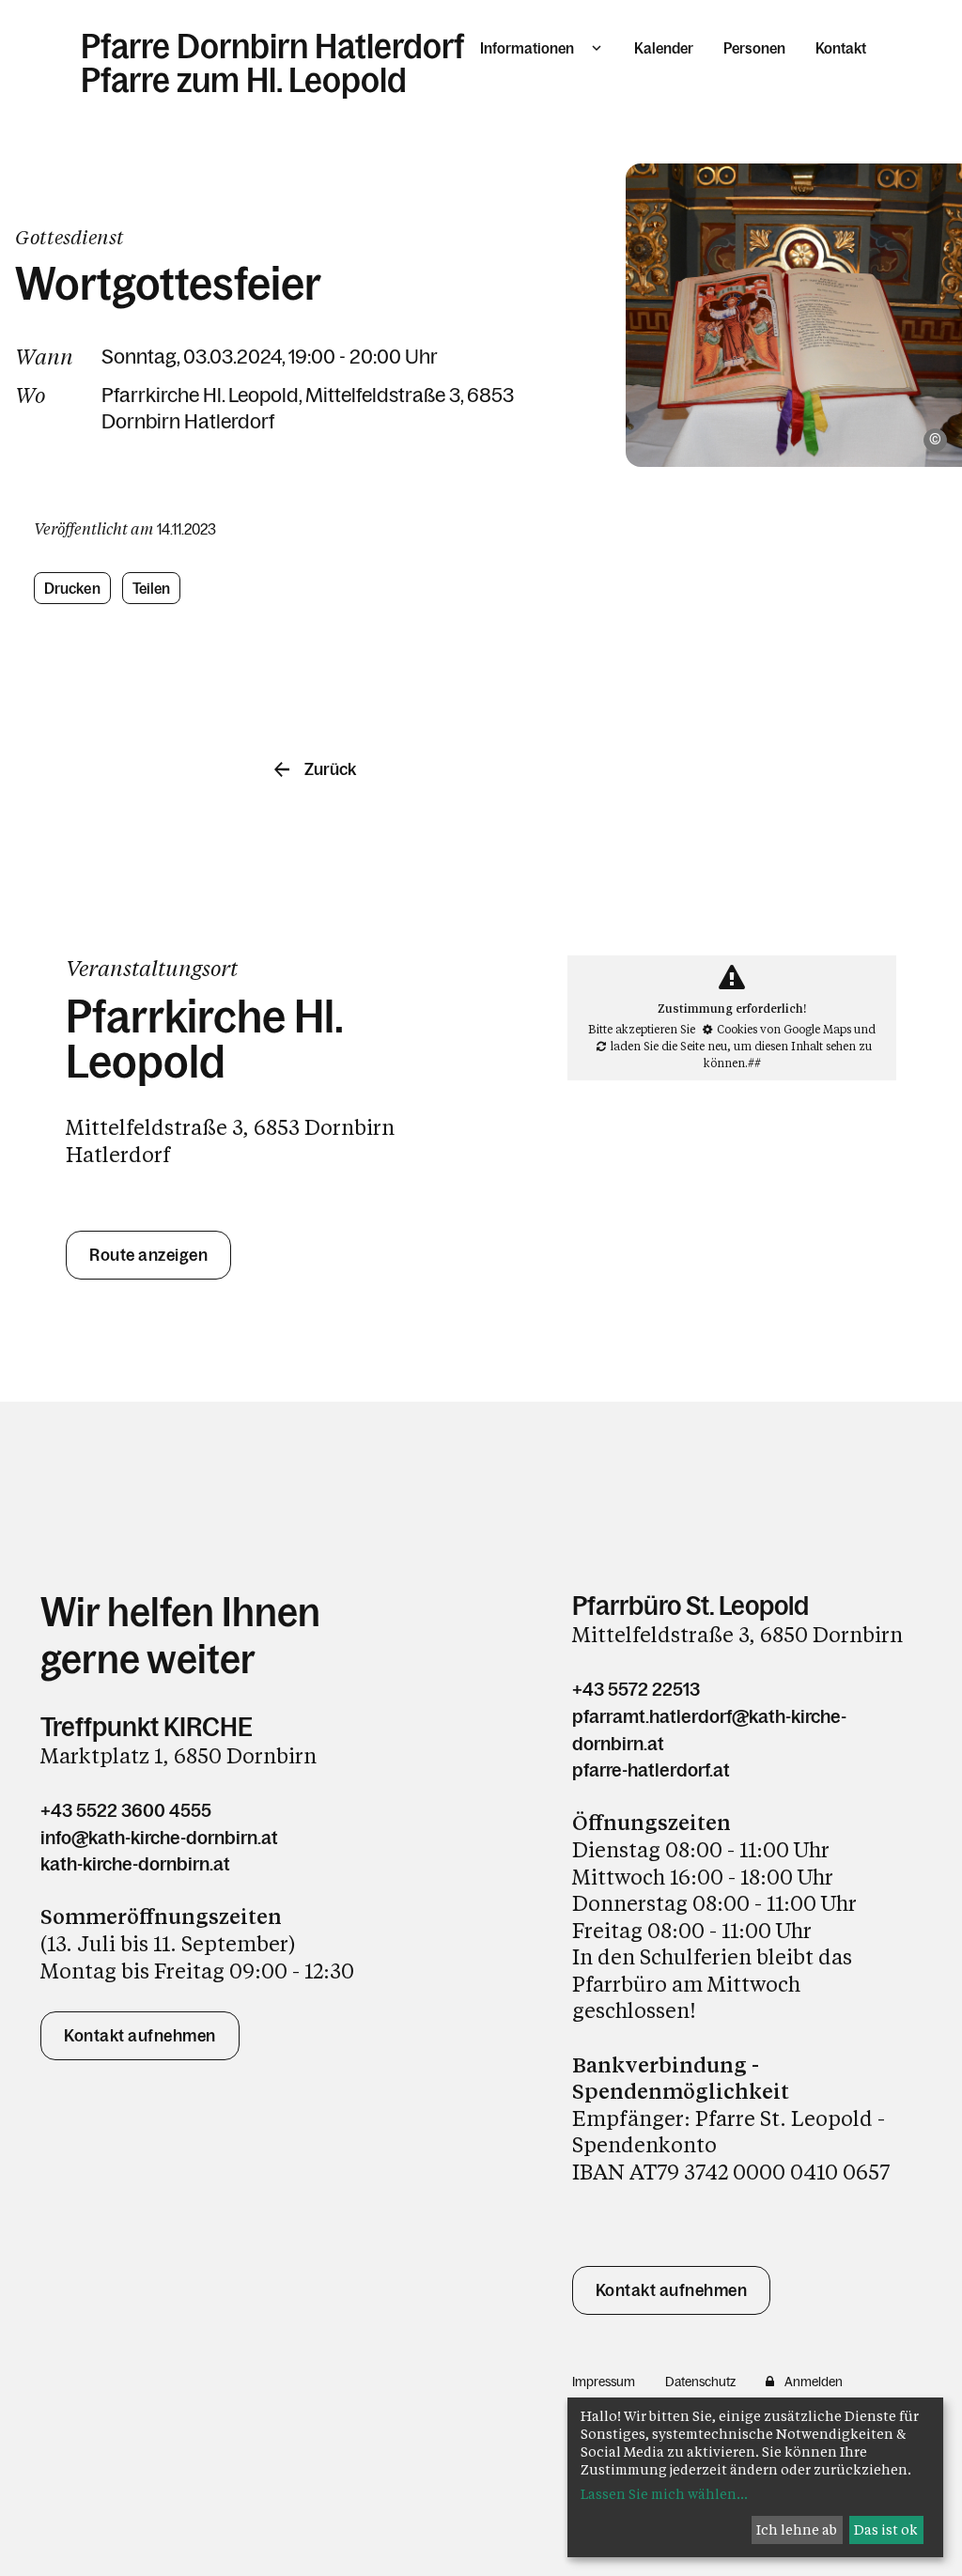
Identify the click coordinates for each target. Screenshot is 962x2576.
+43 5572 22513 (636, 1689)
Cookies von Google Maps (784, 1029)
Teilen (152, 588)
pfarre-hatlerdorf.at (651, 1770)
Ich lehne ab (797, 2529)
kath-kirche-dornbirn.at (135, 1864)
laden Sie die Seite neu (669, 1046)
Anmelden (814, 2382)
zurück (330, 769)
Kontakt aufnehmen (140, 2036)
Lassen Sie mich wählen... (664, 2494)
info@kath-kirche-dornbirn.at (159, 1838)
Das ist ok (886, 2529)
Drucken (72, 588)
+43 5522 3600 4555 (126, 1810)
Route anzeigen (148, 1255)
